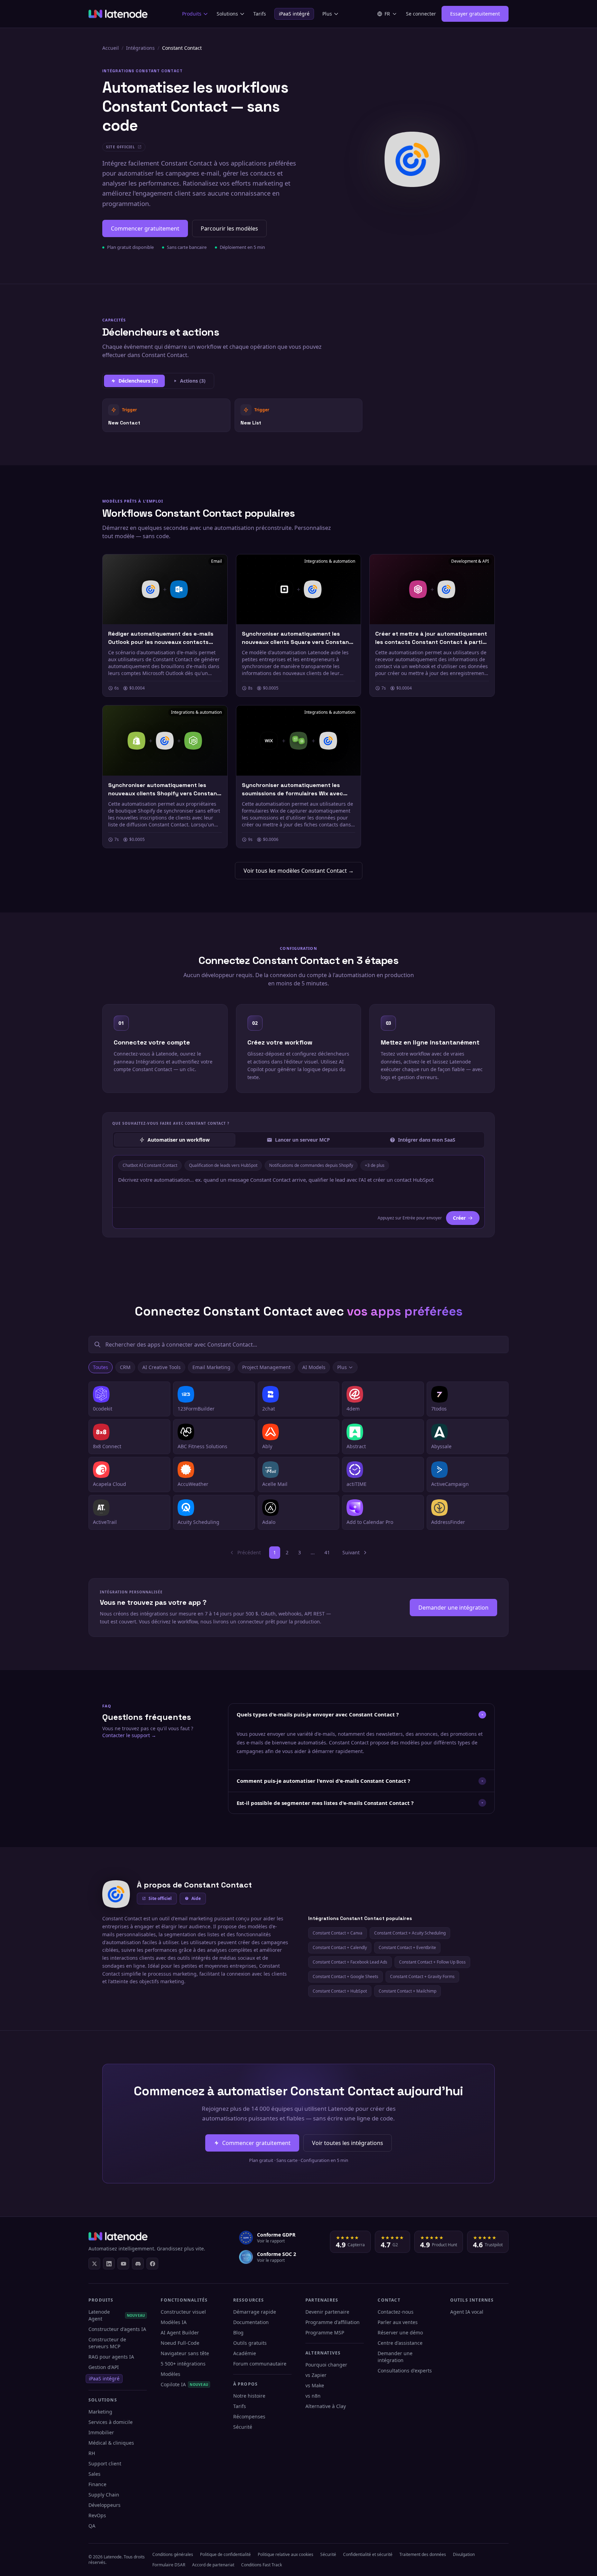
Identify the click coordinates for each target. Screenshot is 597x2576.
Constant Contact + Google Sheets (345, 1977)
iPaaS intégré (294, 14)
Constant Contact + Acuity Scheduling (410, 1933)
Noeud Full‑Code (180, 2343)
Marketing (100, 2412)
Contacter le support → (129, 1735)
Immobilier (101, 2432)
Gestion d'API (104, 2367)
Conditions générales (173, 2554)
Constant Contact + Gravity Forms (422, 1977)
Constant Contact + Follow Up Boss (432, 1962)
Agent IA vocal (467, 2312)
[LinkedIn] (109, 2264)
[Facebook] (152, 2264)
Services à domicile (111, 2422)
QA (92, 2526)
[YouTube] (123, 2264)
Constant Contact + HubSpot (340, 1991)
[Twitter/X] (94, 2264)
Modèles (170, 2374)
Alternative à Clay (326, 2406)
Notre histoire (249, 2396)
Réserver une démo (400, 2333)
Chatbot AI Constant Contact (150, 1165)
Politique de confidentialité (225, 2554)
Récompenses (249, 2416)
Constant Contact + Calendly (340, 1947)
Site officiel (160, 1898)
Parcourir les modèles (229, 228)
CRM (125, 1367)
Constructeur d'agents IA (117, 2329)
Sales (94, 2474)
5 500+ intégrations (183, 2364)
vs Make (315, 2385)
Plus (327, 14)
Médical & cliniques (111, 2443)
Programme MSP (325, 2333)
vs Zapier (316, 2375)
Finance (97, 2484)
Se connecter (421, 14)
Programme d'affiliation (333, 2322)
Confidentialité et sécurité (368, 2554)
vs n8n (313, 2396)
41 (327, 1552)
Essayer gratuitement (475, 14)
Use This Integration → (166, 415)
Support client (105, 2463)
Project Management (266, 1367)
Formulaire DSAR (169, 2565)
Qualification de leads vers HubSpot (223, 1165)
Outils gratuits (250, 2343)
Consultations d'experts (405, 2371)
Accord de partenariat (213, 2565)
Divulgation (464, 2554)
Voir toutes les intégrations (348, 2143)
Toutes (101, 1367)
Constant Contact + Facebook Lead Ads (350, 1962)
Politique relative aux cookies (286, 2554)
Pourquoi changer (326, 2365)
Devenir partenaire (327, 2312)
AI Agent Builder (180, 2333)
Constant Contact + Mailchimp (408, 1991)
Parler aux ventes (398, 2322)
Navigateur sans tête (185, 2353)
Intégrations (140, 48)
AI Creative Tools (162, 1367)
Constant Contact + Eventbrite (407, 1947)
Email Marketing (211, 1367)
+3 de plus (375, 1165)
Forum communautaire (260, 2364)
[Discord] (138, 2264)
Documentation (251, 2322)
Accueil (111, 48)
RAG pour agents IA (111, 2357)
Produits (192, 14)
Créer (459, 1218)
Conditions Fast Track (262, 2565)
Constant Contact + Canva (338, 1933)
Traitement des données (423, 2554)
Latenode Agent (117, 2315)
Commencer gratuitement (145, 228)
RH (92, 2453)
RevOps (97, 2515)
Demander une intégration (453, 1608)
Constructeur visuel (183, 2312)
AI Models (314, 1367)
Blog (238, 2333)
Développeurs (105, 2505)
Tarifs (260, 14)
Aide (196, 1898)
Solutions (227, 14)
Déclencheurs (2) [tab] (138, 381)
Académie (245, 2353)
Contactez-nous (396, 2312)
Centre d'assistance (400, 2343)
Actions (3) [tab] (193, 381)
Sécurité (243, 2427)
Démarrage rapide (255, 2312)
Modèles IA (174, 2322)
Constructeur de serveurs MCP (107, 2343)
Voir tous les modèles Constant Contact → (299, 871)
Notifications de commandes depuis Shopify (311, 1165)
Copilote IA (184, 2384)
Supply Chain (104, 2495)
